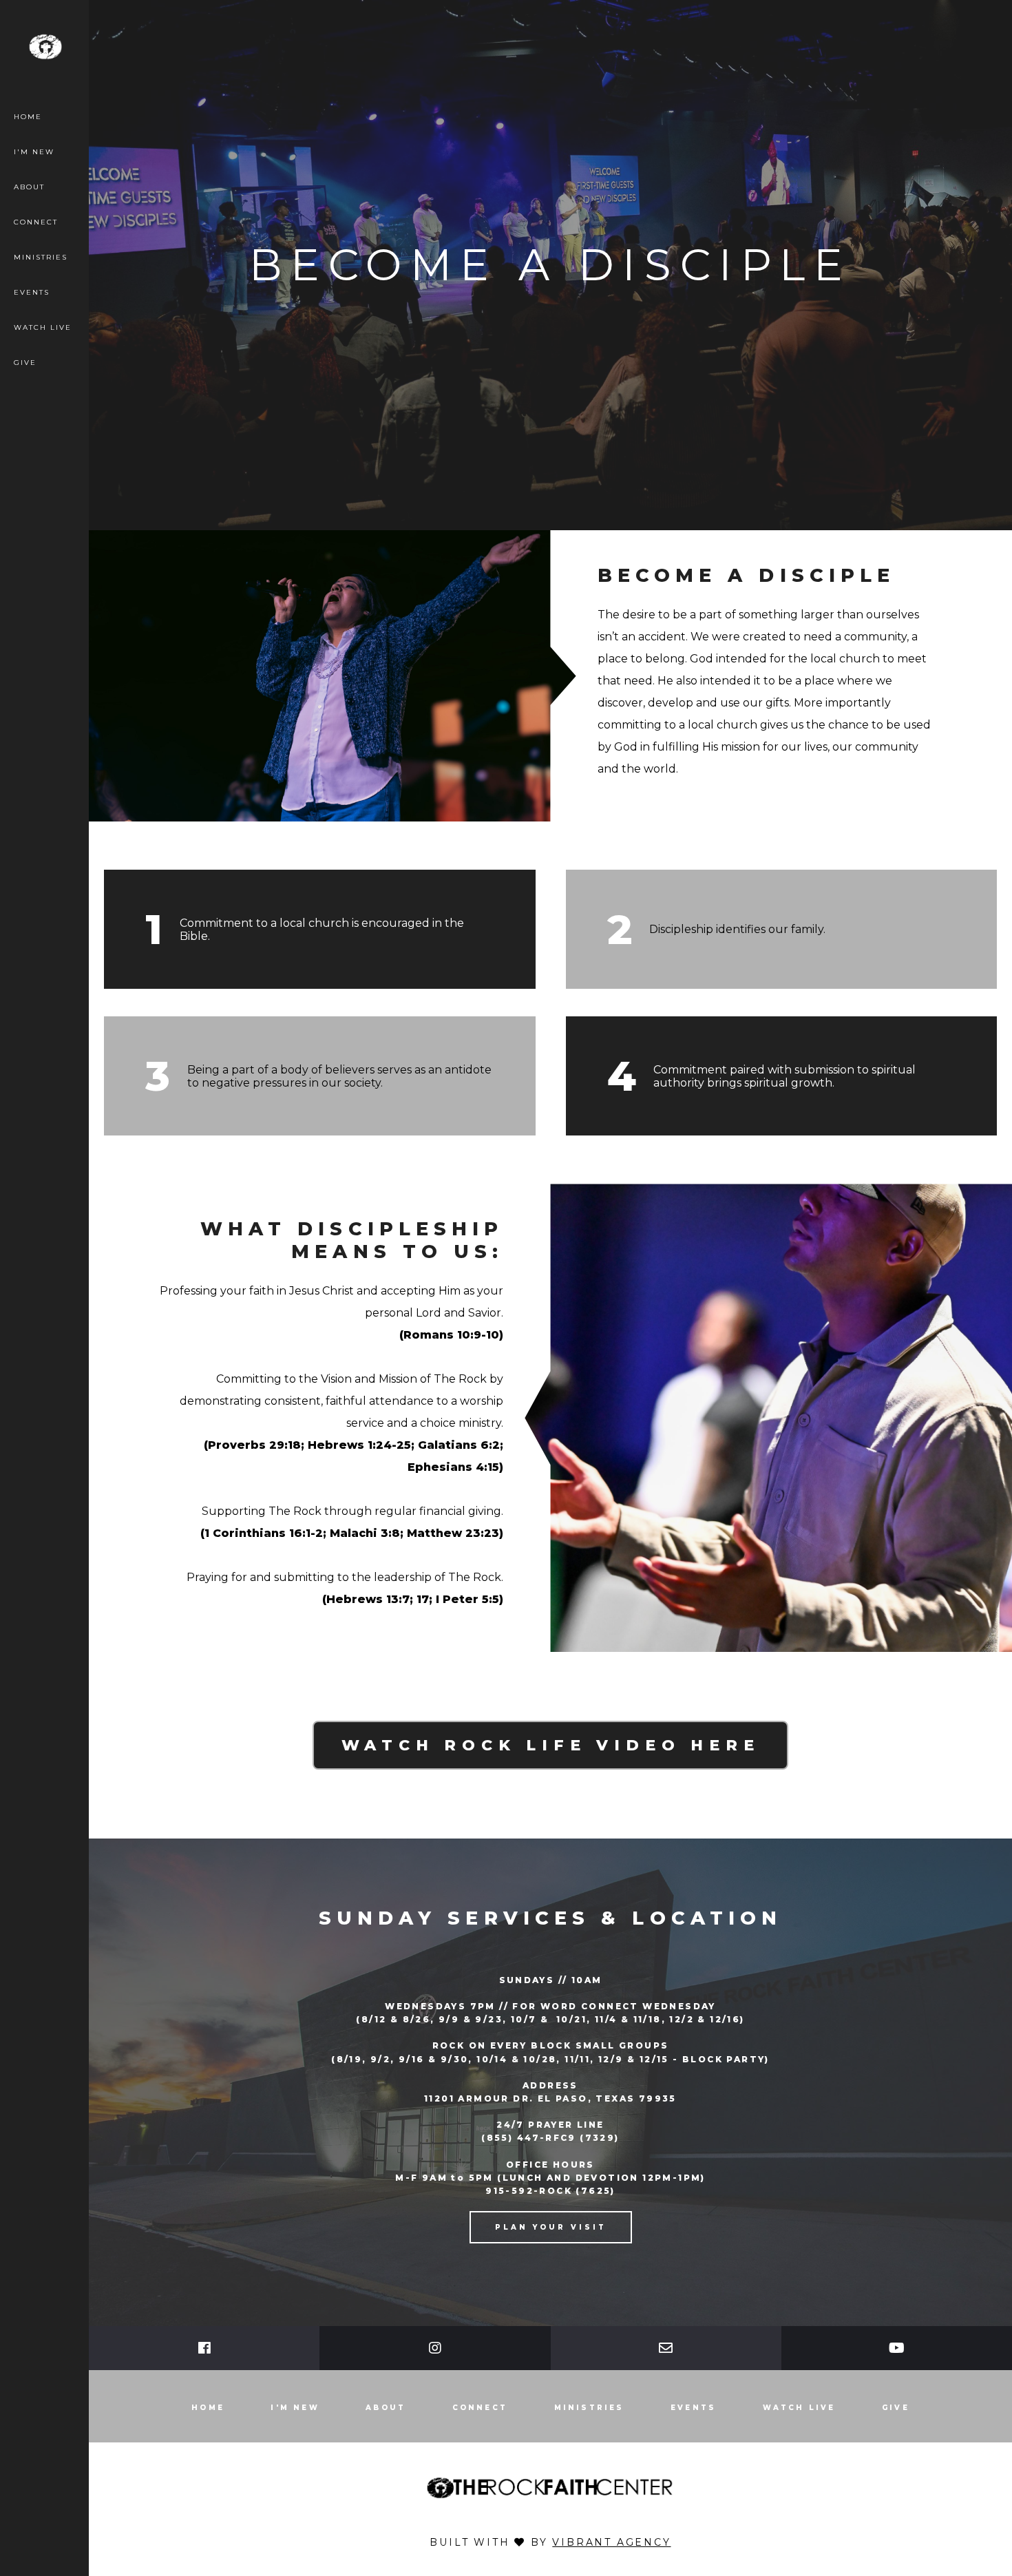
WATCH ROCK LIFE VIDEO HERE (551, 1745)
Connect (36, 222)
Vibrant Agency (611, 2542)
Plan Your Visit (551, 2227)
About (29, 187)
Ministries (41, 257)
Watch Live (43, 327)
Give (25, 363)
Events (32, 292)
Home (28, 117)
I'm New (34, 152)
